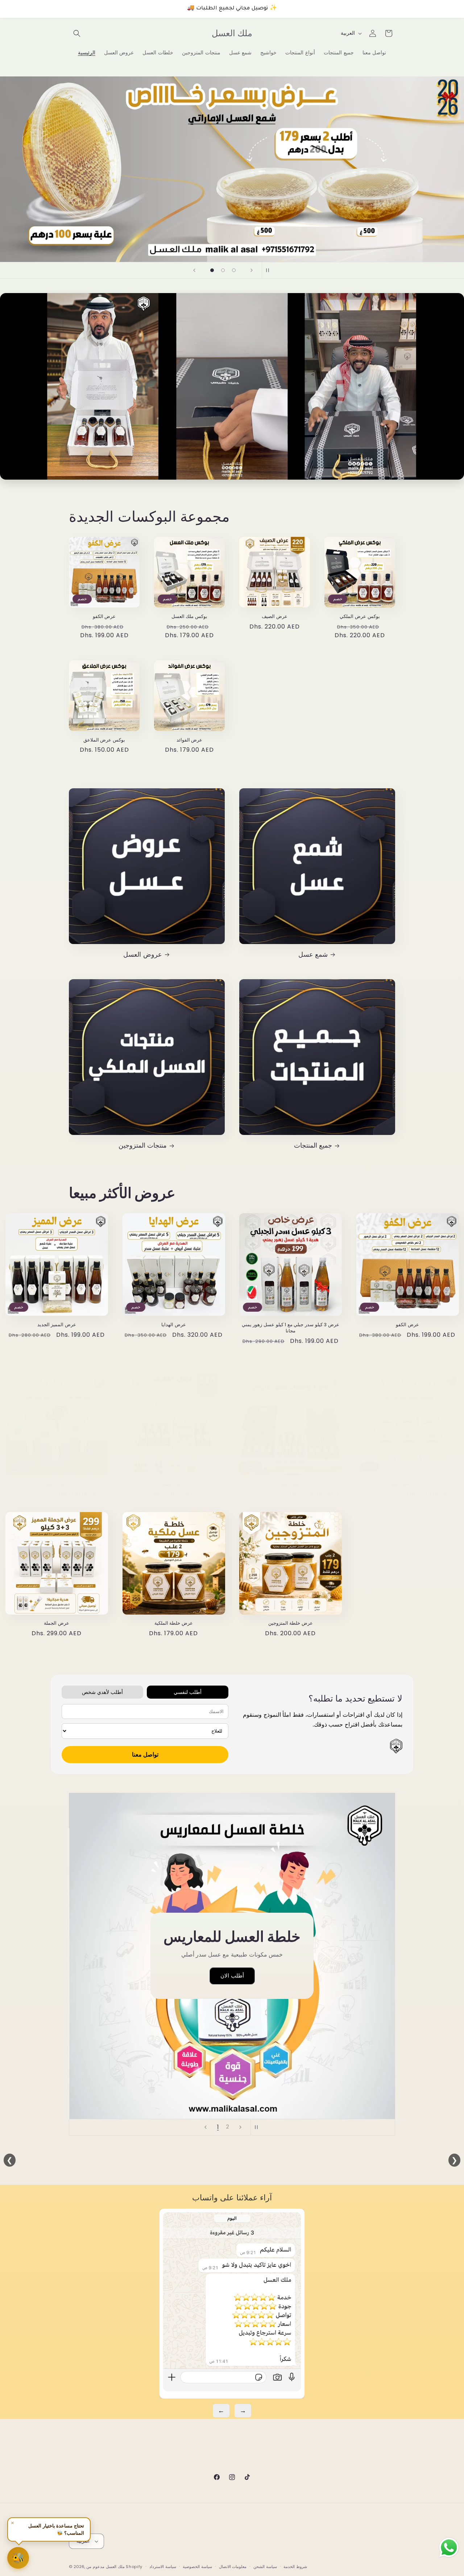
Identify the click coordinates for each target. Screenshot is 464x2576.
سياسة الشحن (265, 2566)
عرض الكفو (104, 617)
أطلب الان (232, 1976)
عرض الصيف (275, 617)
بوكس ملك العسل (189, 617)
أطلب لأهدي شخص (102, 1692)
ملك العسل (115, 2567)
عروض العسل (143, 954)
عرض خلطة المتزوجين (291, 1624)
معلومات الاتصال (233, 2566)
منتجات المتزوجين (143, 1145)
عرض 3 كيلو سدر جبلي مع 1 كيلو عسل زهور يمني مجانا (291, 1328)
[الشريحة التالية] (252, 270)
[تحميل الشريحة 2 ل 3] (223, 270)
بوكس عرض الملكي (360, 617)
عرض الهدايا (174, 1325)
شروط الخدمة (295, 2566)
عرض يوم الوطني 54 (290, 1484)
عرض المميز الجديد (57, 1325)
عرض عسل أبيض (407, 1484)
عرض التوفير (57, 1484)
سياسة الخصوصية (197, 2566)
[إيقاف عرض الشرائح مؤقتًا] (270, 270)
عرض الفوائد (190, 740)
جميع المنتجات (313, 1145)
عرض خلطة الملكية (174, 1624)
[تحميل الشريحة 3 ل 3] (234, 270)
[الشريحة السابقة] (194, 270)
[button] (77, 33)
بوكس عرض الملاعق (104, 740)
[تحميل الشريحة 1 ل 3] (212, 270)
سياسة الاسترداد (163, 2566)
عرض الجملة (57, 1624)
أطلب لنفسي (188, 1692)
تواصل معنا (145, 1755)
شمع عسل (313, 954)
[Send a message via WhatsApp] (449, 2548)
